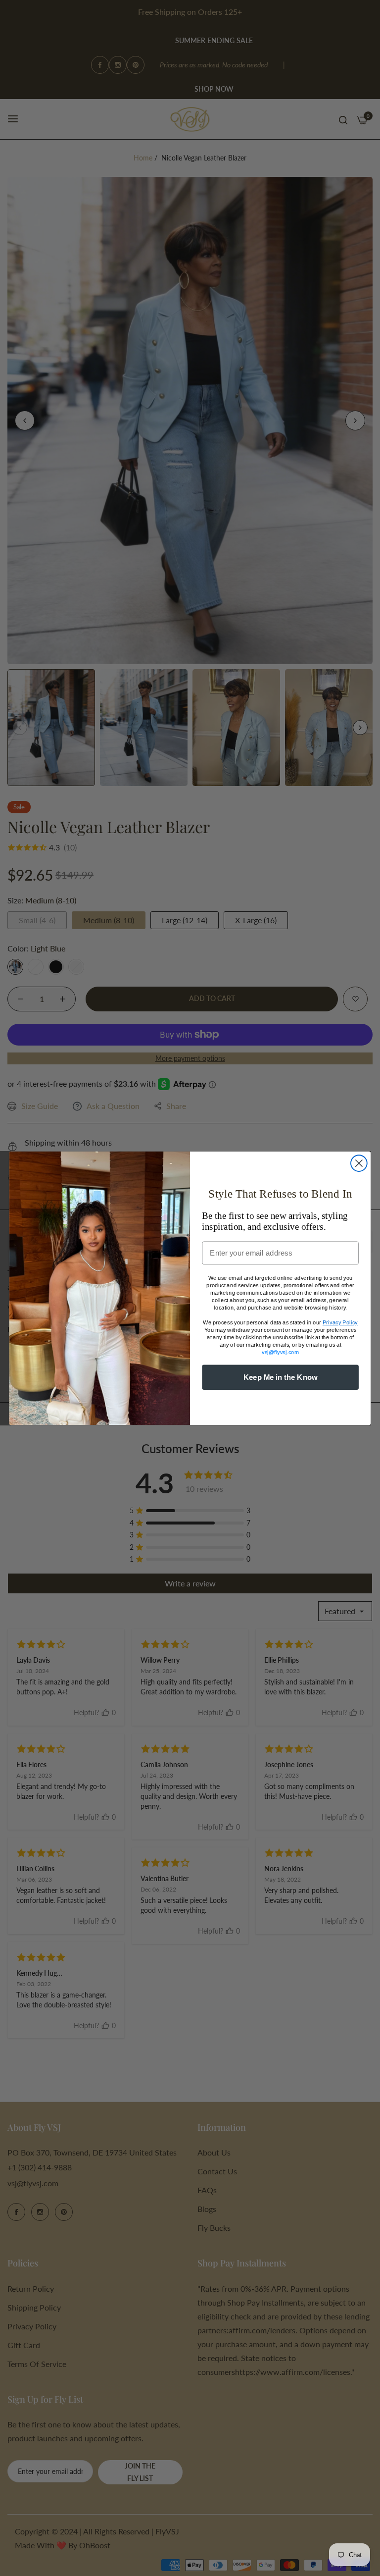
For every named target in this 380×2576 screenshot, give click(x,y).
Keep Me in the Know (281, 1377)
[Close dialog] (359, 1163)
